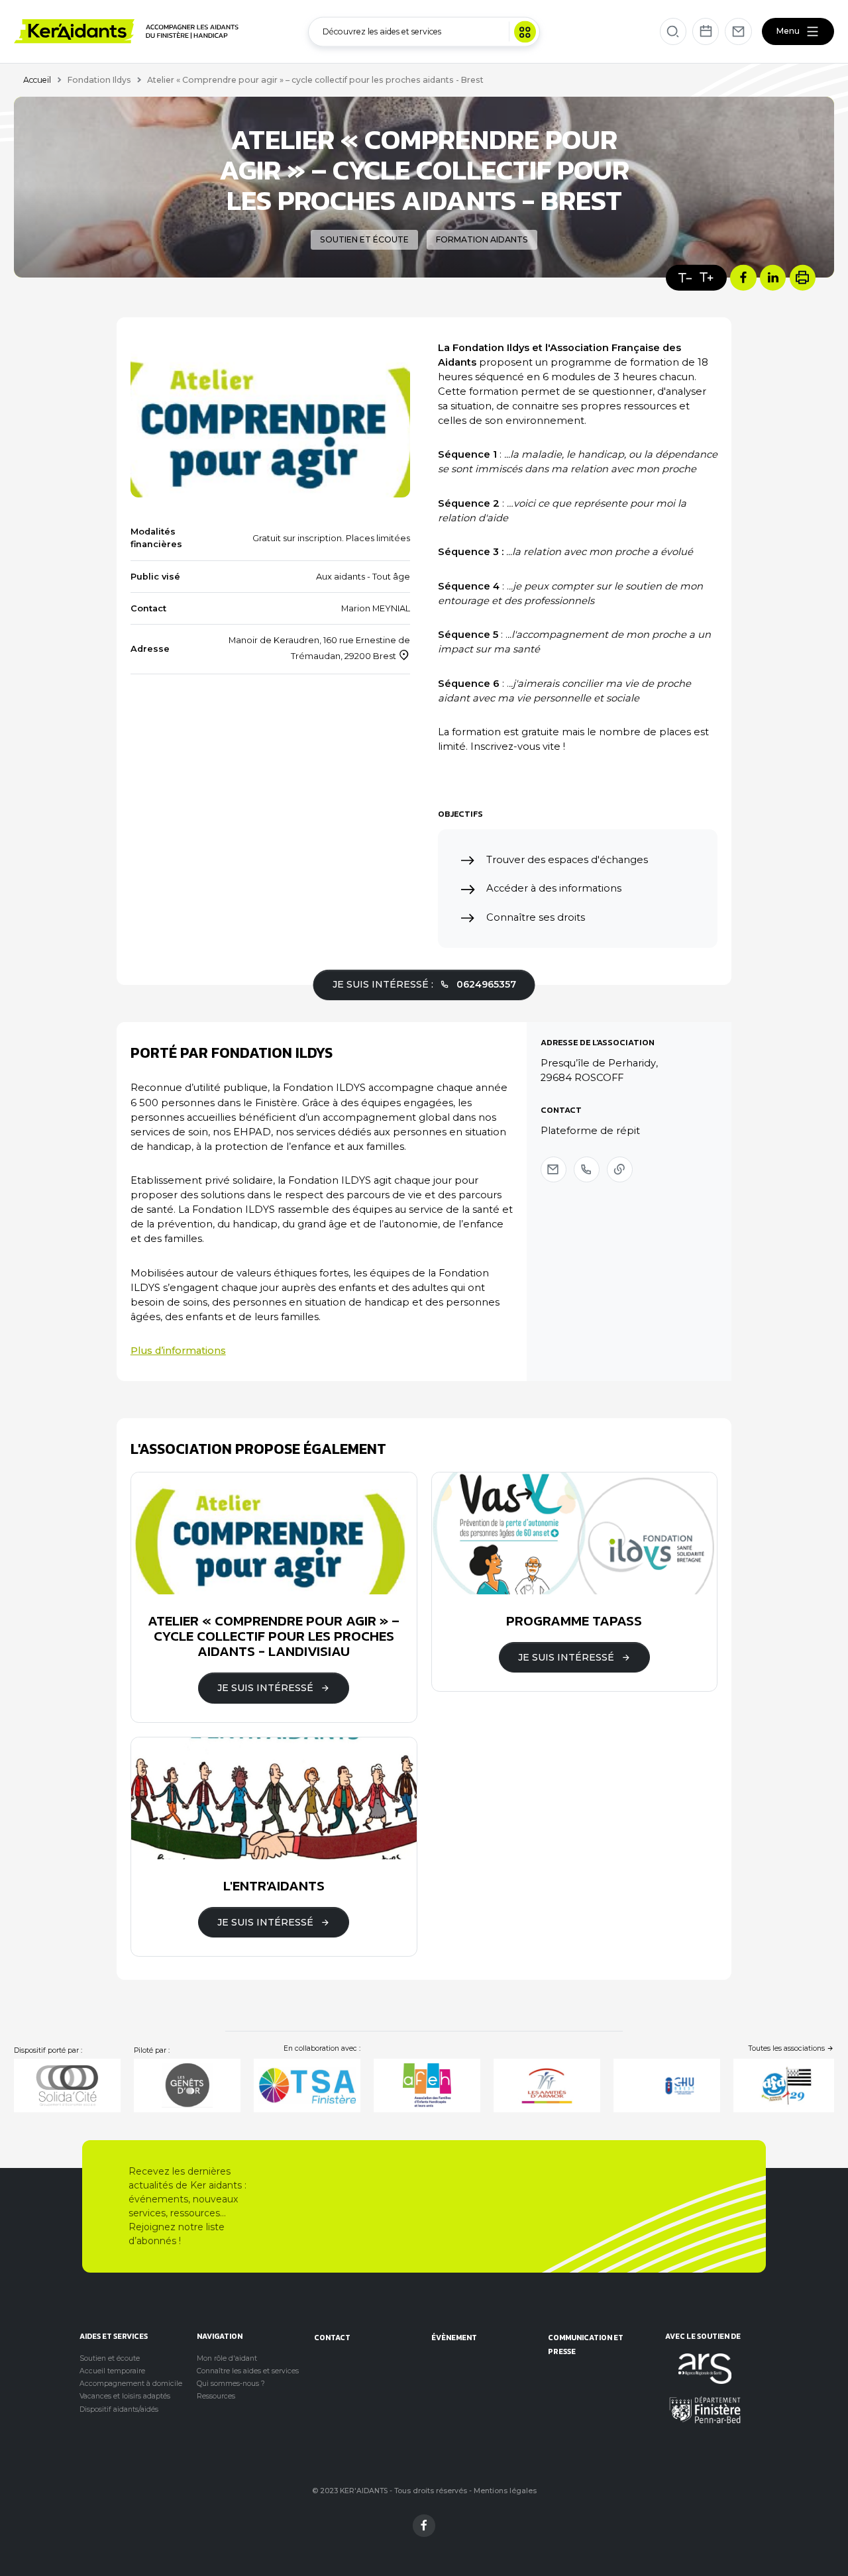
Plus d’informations (178, 1351)
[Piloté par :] (187, 2086)
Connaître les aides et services (248, 2371)
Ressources (216, 2396)
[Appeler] (587, 1169)
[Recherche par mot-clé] (673, 31)
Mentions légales (505, 2491)
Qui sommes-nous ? (231, 2384)
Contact (332, 2337)
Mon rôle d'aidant (227, 2358)
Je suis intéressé (265, 1688)
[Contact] (738, 31)
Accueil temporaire (112, 2371)
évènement (454, 2337)
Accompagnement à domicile (131, 2384)
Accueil (37, 80)
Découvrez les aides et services (382, 31)
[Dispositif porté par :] (67, 2086)
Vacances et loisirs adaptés (125, 2396)
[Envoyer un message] (554, 1169)
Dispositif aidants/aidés (119, 2409)
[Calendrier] (706, 31)
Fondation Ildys (99, 80)
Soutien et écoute (110, 2358)
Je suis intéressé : (424, 984)
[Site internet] (620, 1169)
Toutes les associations (788, 2048)
